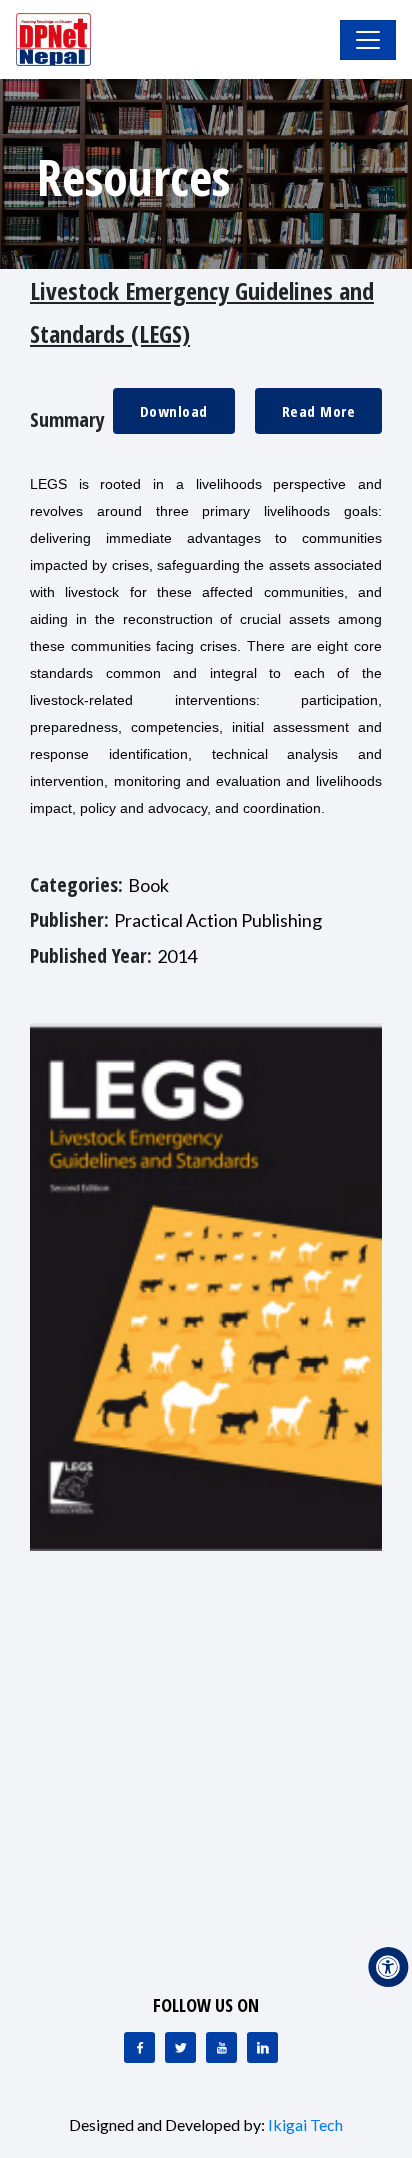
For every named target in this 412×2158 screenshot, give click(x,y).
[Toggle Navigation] (368, 40)
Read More (319, 411)
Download (174, 411)
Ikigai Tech (305, 2124)
